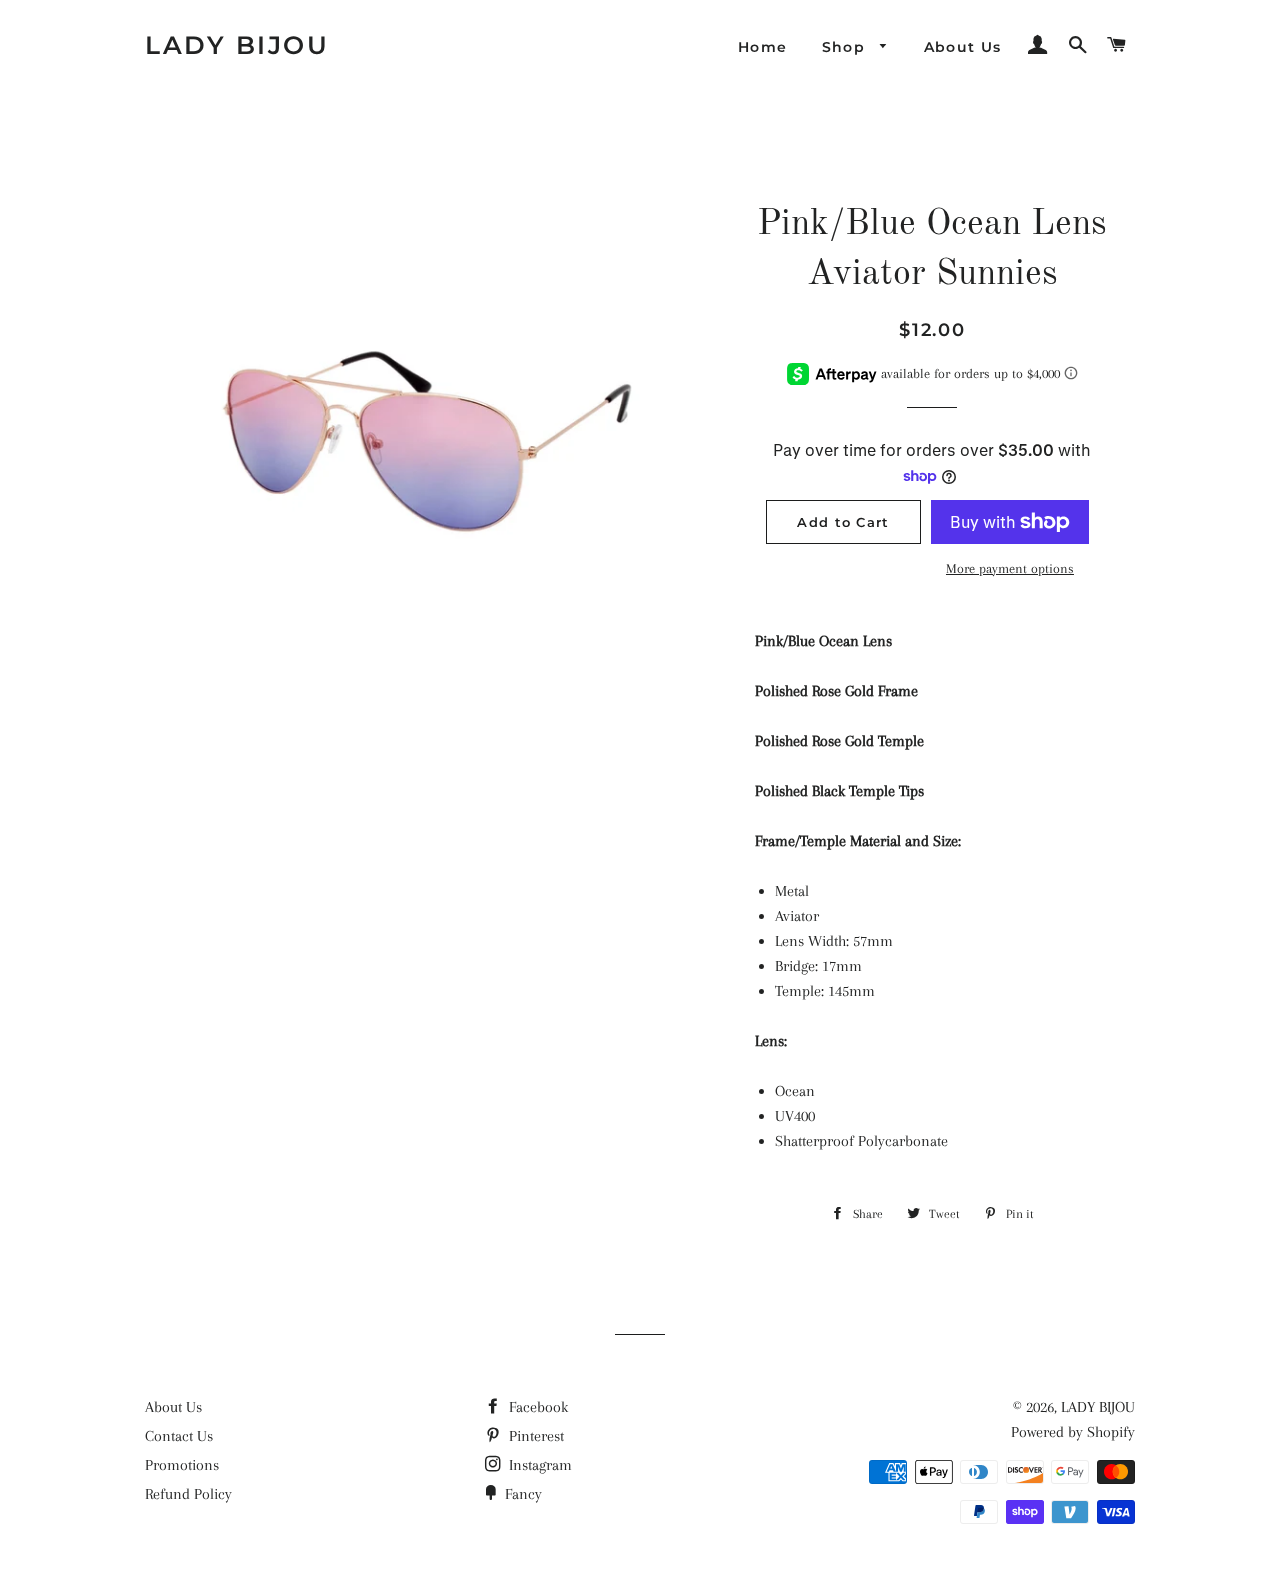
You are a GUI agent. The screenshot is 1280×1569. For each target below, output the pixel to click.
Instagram (538, 1465)
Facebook (536, 1407)
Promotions (182, 1465)
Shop (846, 47)
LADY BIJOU (237, 45)
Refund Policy (188, 1494)
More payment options (1010, 568)
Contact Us (179, 1436)
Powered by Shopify (1073, 1432)
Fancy (521, 1494)
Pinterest (534, 1436)
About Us (963, 47)
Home (763, 47)
